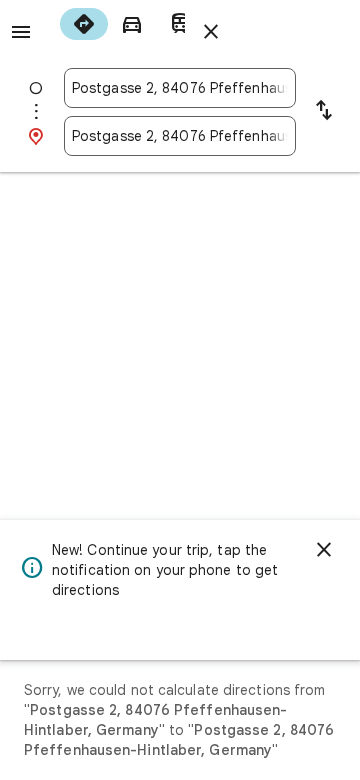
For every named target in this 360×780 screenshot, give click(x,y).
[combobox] (180, 88)
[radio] (84, 24)
